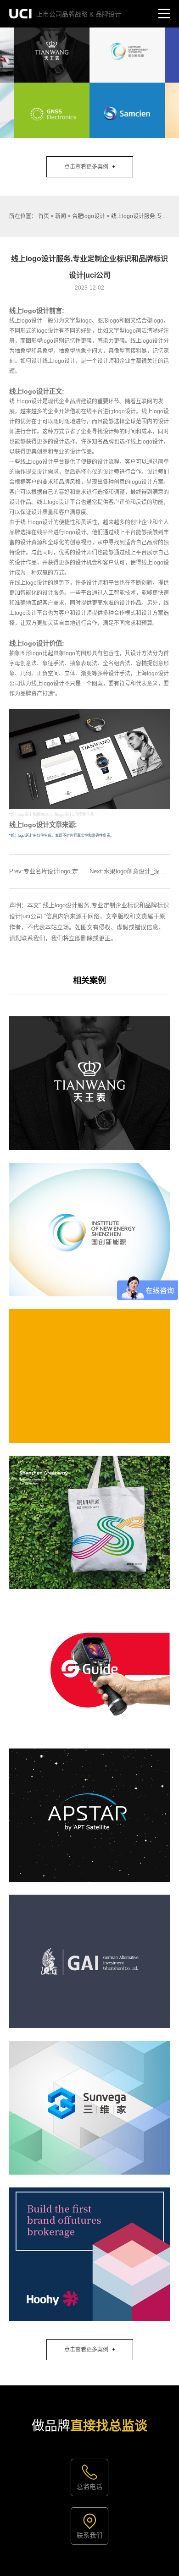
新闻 (61, 216)
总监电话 (89, 2487)
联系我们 (89, 2535)
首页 (44, 216)
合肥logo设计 (89, 216)
